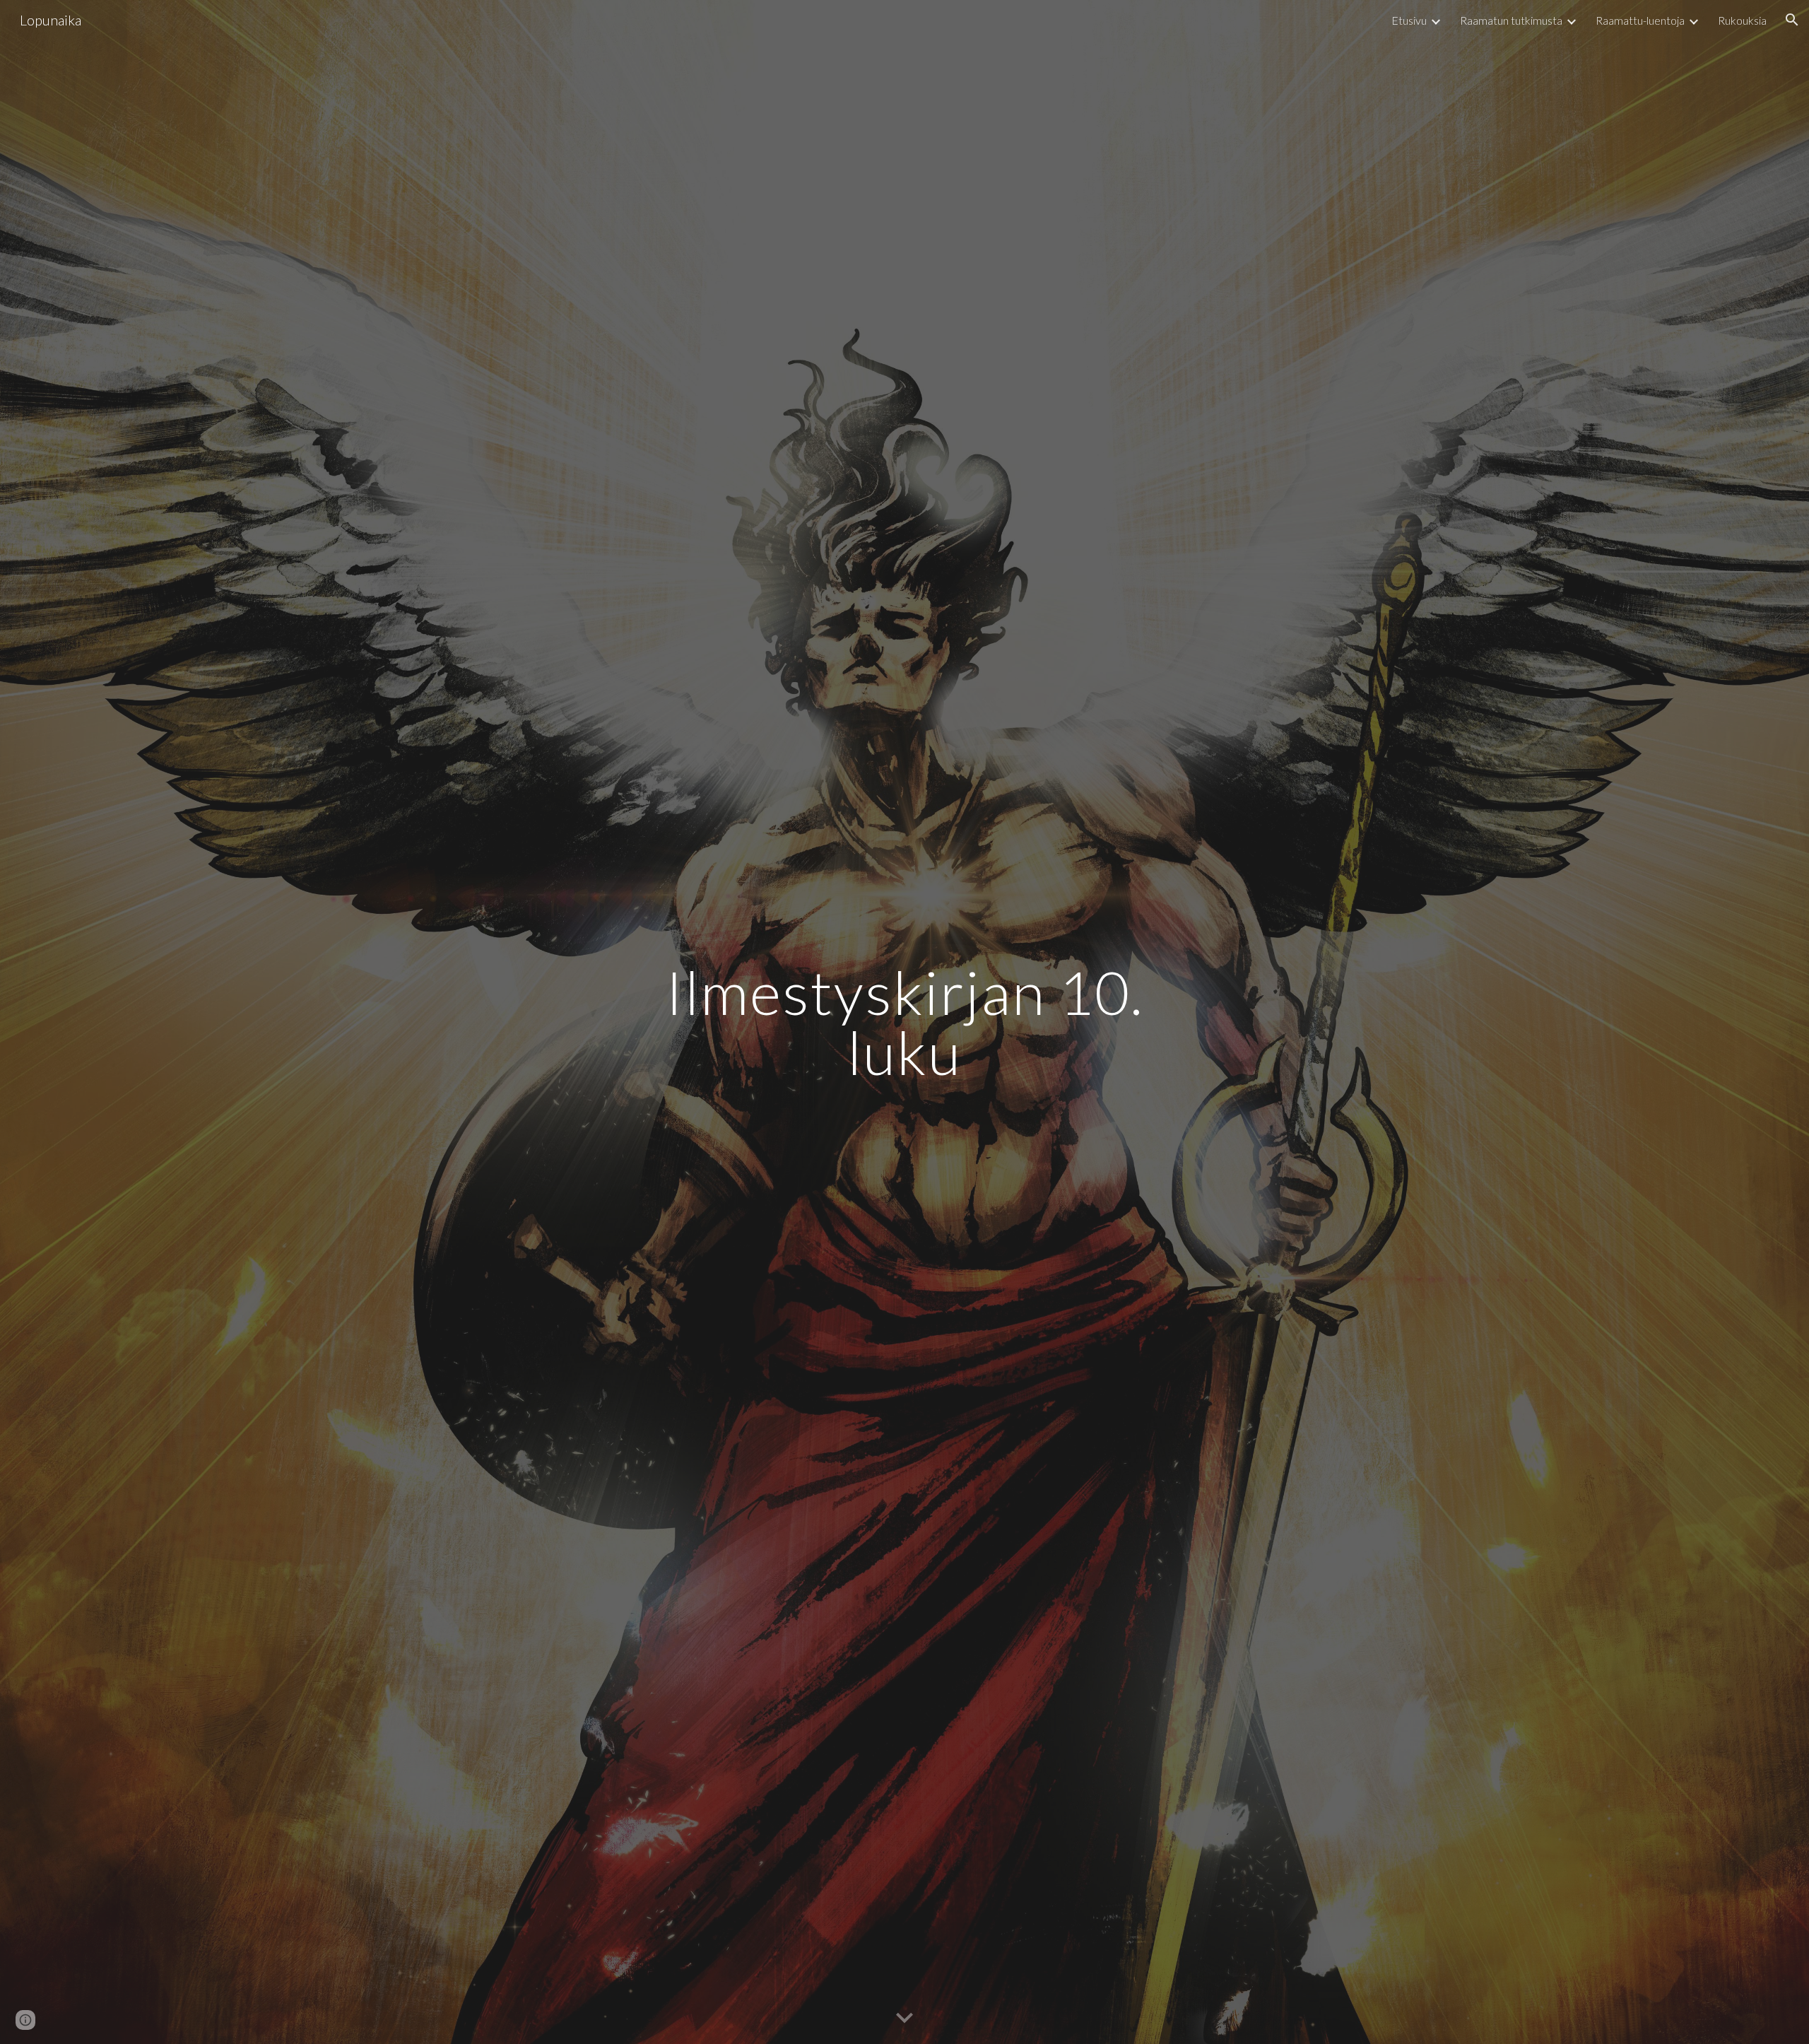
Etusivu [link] (1409, 20)
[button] (1792, 20)
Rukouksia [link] (1742, 20)
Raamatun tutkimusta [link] (1511, 20)
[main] (904, 1022)
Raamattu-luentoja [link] (1640, 20)
